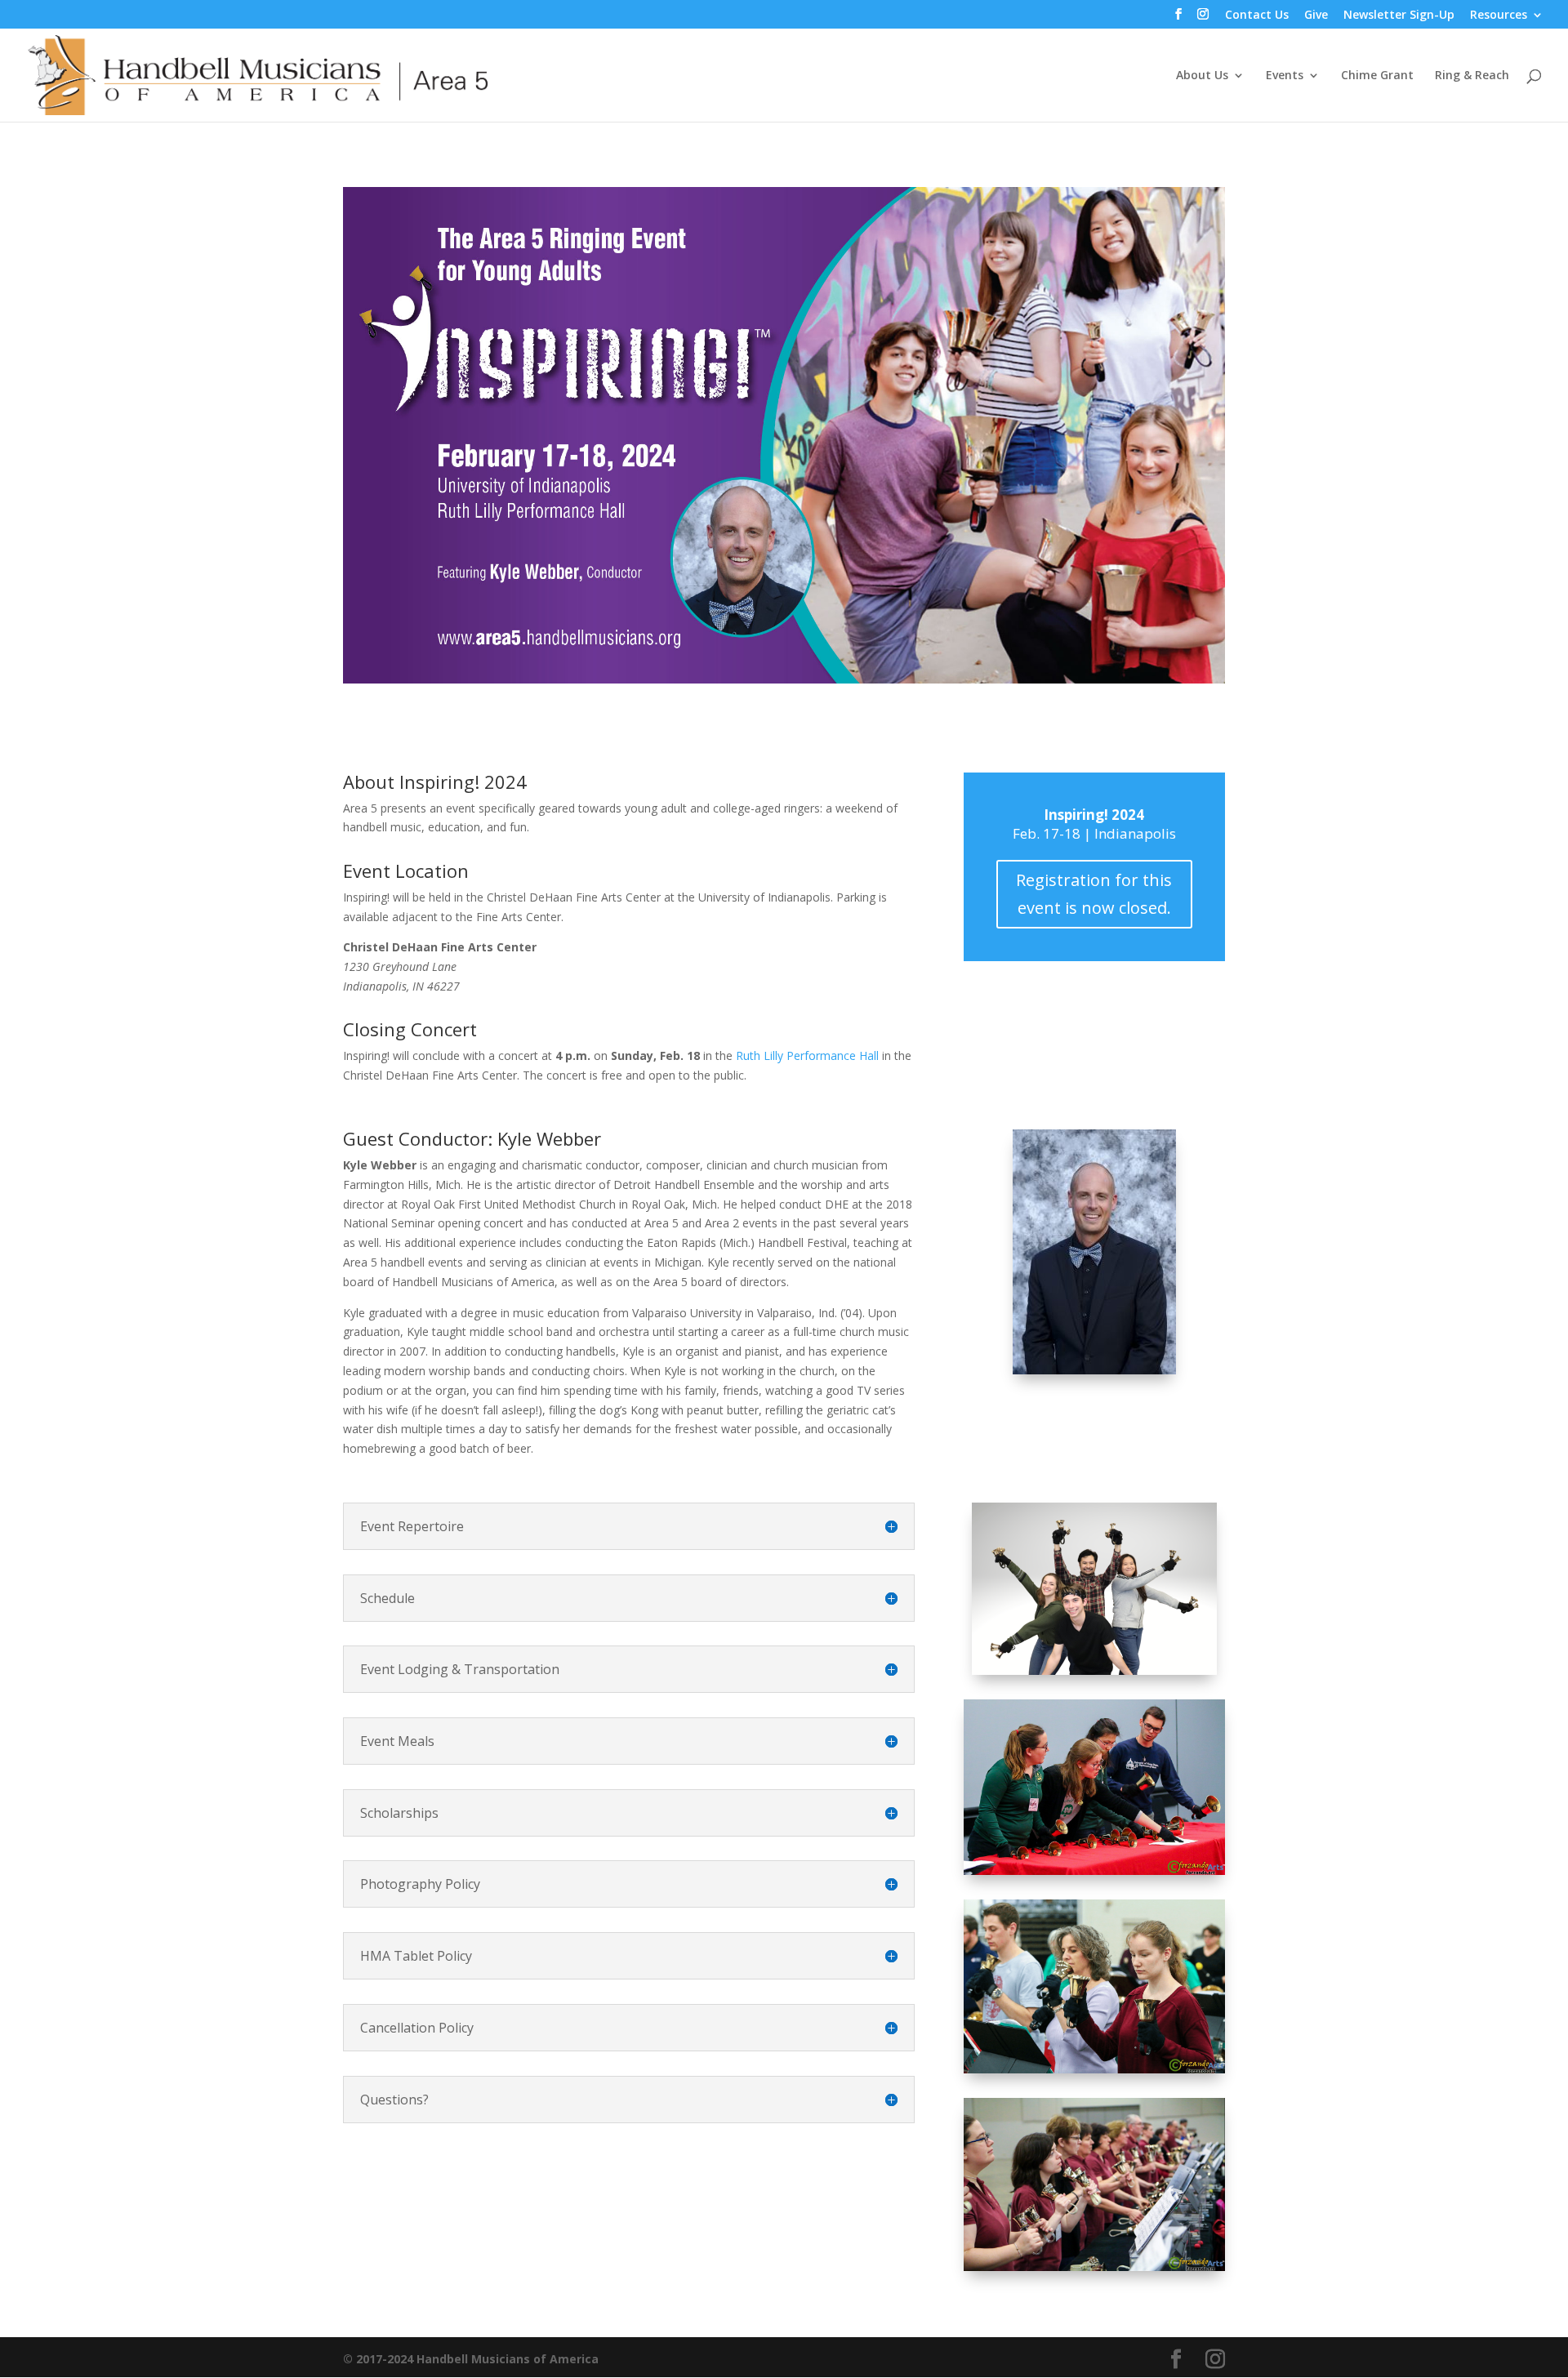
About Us (1202, 76)
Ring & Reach (1472, 76)
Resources (1499, 16)
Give (1316, 16)
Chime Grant (1377, 76)
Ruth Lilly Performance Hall (807, 1055)
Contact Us (1257, 16)
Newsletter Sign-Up (1399, 16)
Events (1285, 76)
